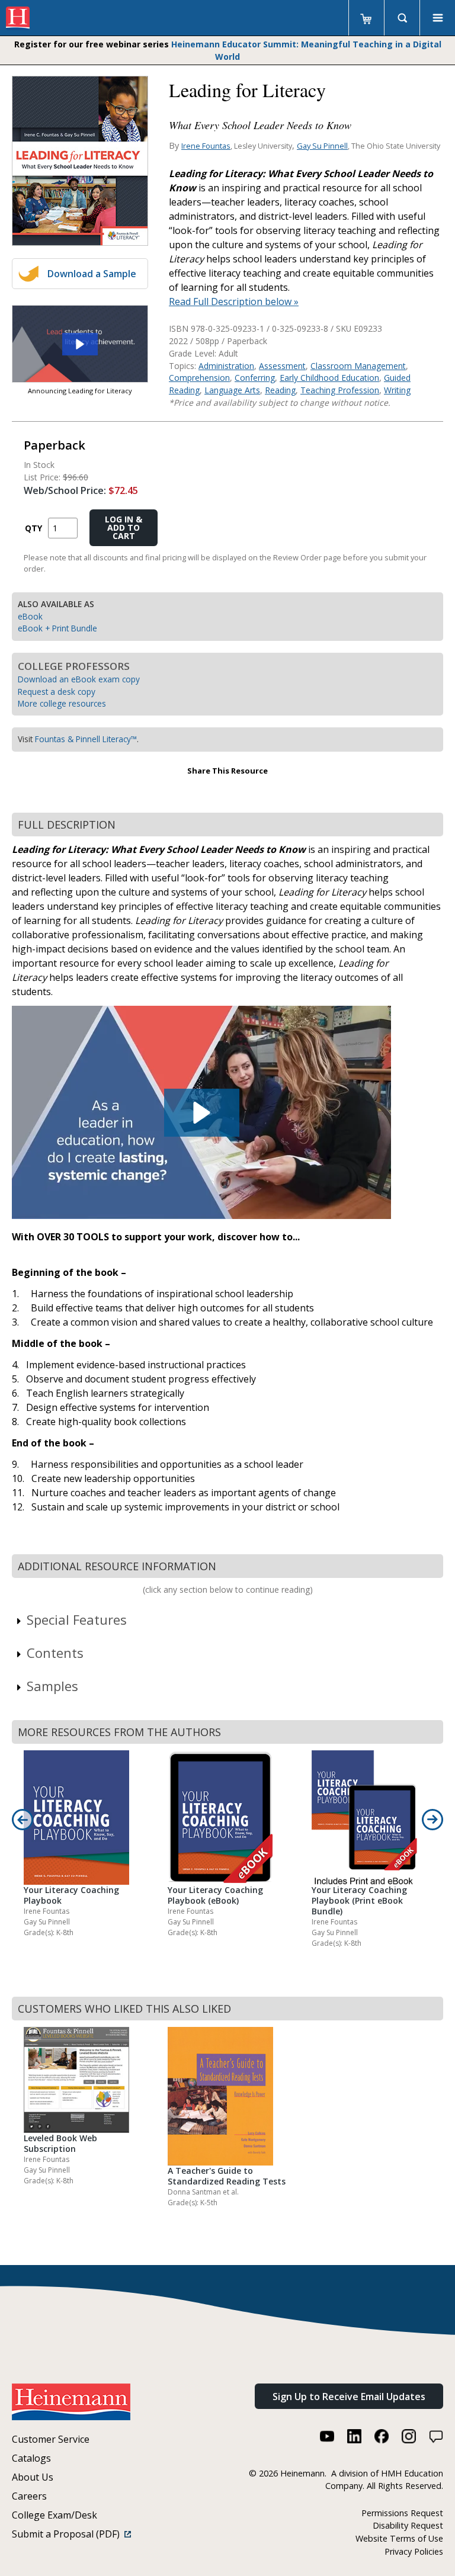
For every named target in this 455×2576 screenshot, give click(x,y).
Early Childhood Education (329, 378)
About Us (33, 2477)
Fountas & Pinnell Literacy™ (86, 739)
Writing (397, 390)
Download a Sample (92, 274)
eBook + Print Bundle (57, 628)
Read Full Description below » (234, 301)
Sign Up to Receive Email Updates (349, 2397)
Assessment (282, 366)
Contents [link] (55, 1653)
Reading (280, 390)
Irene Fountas (206, 146)
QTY (33, 528)
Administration (226, 366)
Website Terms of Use (399, 2538)
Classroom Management (358, 366)
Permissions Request (402, 2513)
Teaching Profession (340, 390)
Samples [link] (52, 1686)
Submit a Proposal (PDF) (68, 2534)
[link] (80, 344)
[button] (80, 344)
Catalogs (31, 2458)
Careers (29, 2496)
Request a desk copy (57, 692)
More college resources (62, 703)
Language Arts (232, 390)
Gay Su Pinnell (322, 146)
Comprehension (199, 378)
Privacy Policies (414, 2551)
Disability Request (408, 2525)
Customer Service (51, 2439)
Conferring (255, 378)
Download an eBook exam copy (79, 679)
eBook (30, 616)
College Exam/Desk (55, 2515)
